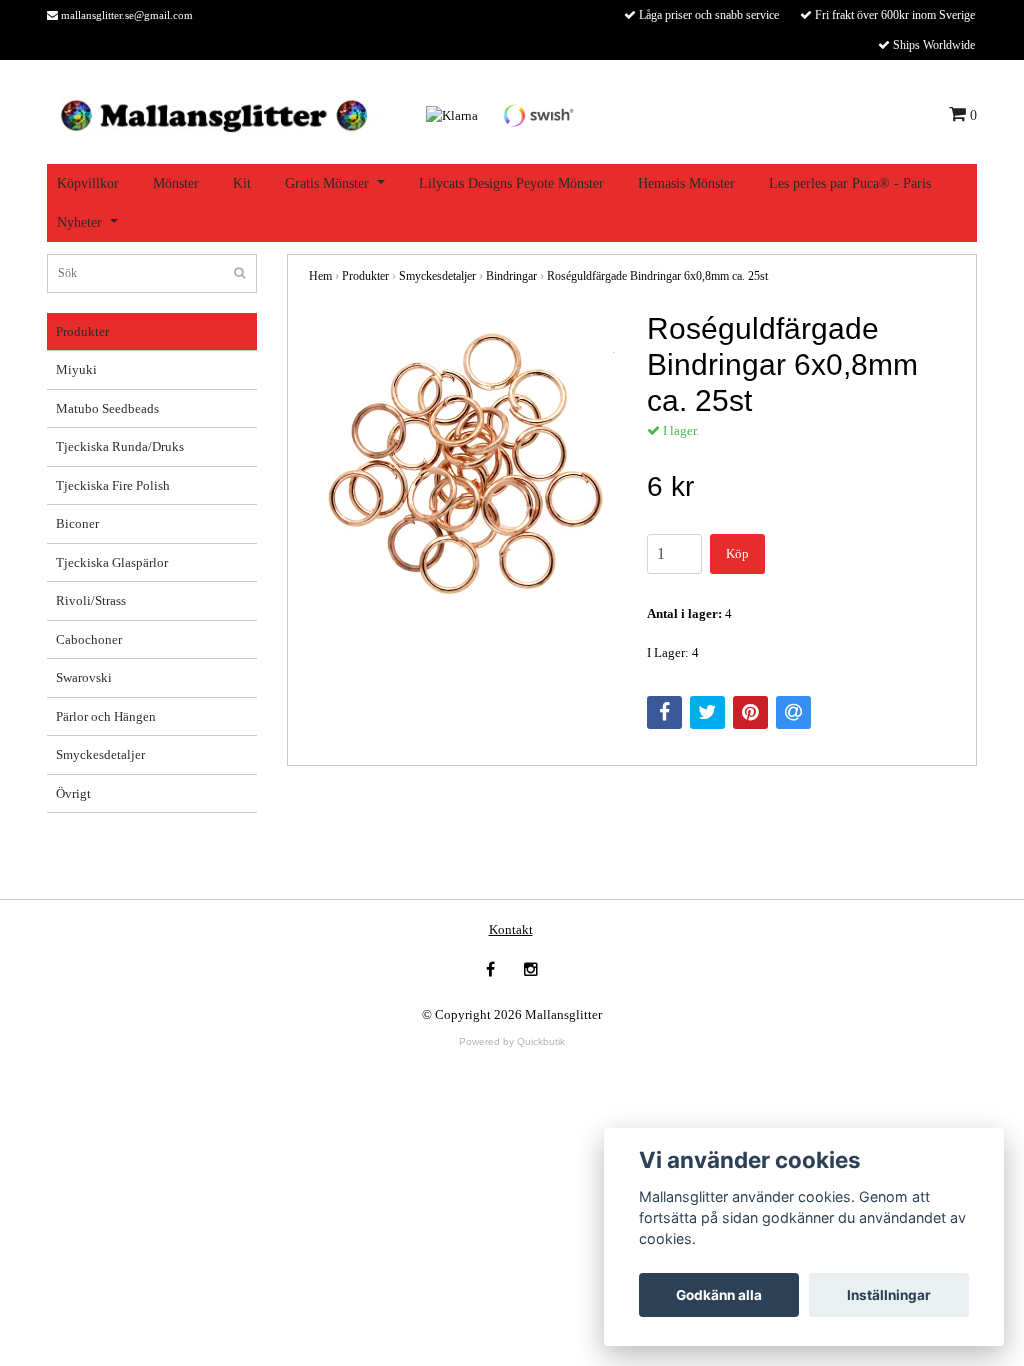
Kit (242, 183)
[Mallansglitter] (213, 113)
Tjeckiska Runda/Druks (120, 446)
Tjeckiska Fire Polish (113, 485)
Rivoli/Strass (91, 600)
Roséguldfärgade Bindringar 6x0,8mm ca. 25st (657, 276)
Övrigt (73, 793)
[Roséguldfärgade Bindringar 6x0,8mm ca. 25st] (463, 465)
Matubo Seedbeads (107, 408)
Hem (320, 276)
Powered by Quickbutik (512, 1041)
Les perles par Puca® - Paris (850, 183)
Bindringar (511, 276)
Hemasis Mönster (686, 183)
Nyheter (79, 222)
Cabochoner (89, 639)
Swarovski (84, 677)
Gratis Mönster (327, 183)
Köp (737, 553)
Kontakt (511, 929)
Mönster (176, 183)
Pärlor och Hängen (106, 716)
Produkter (82, 331)
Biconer (77, 523)
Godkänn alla (719, 1295)
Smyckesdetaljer (100, 754)
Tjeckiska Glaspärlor (112, 562)
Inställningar (889, 1295)
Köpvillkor (88, 183)
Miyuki (76, 369)
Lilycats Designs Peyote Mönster (511, 183)
